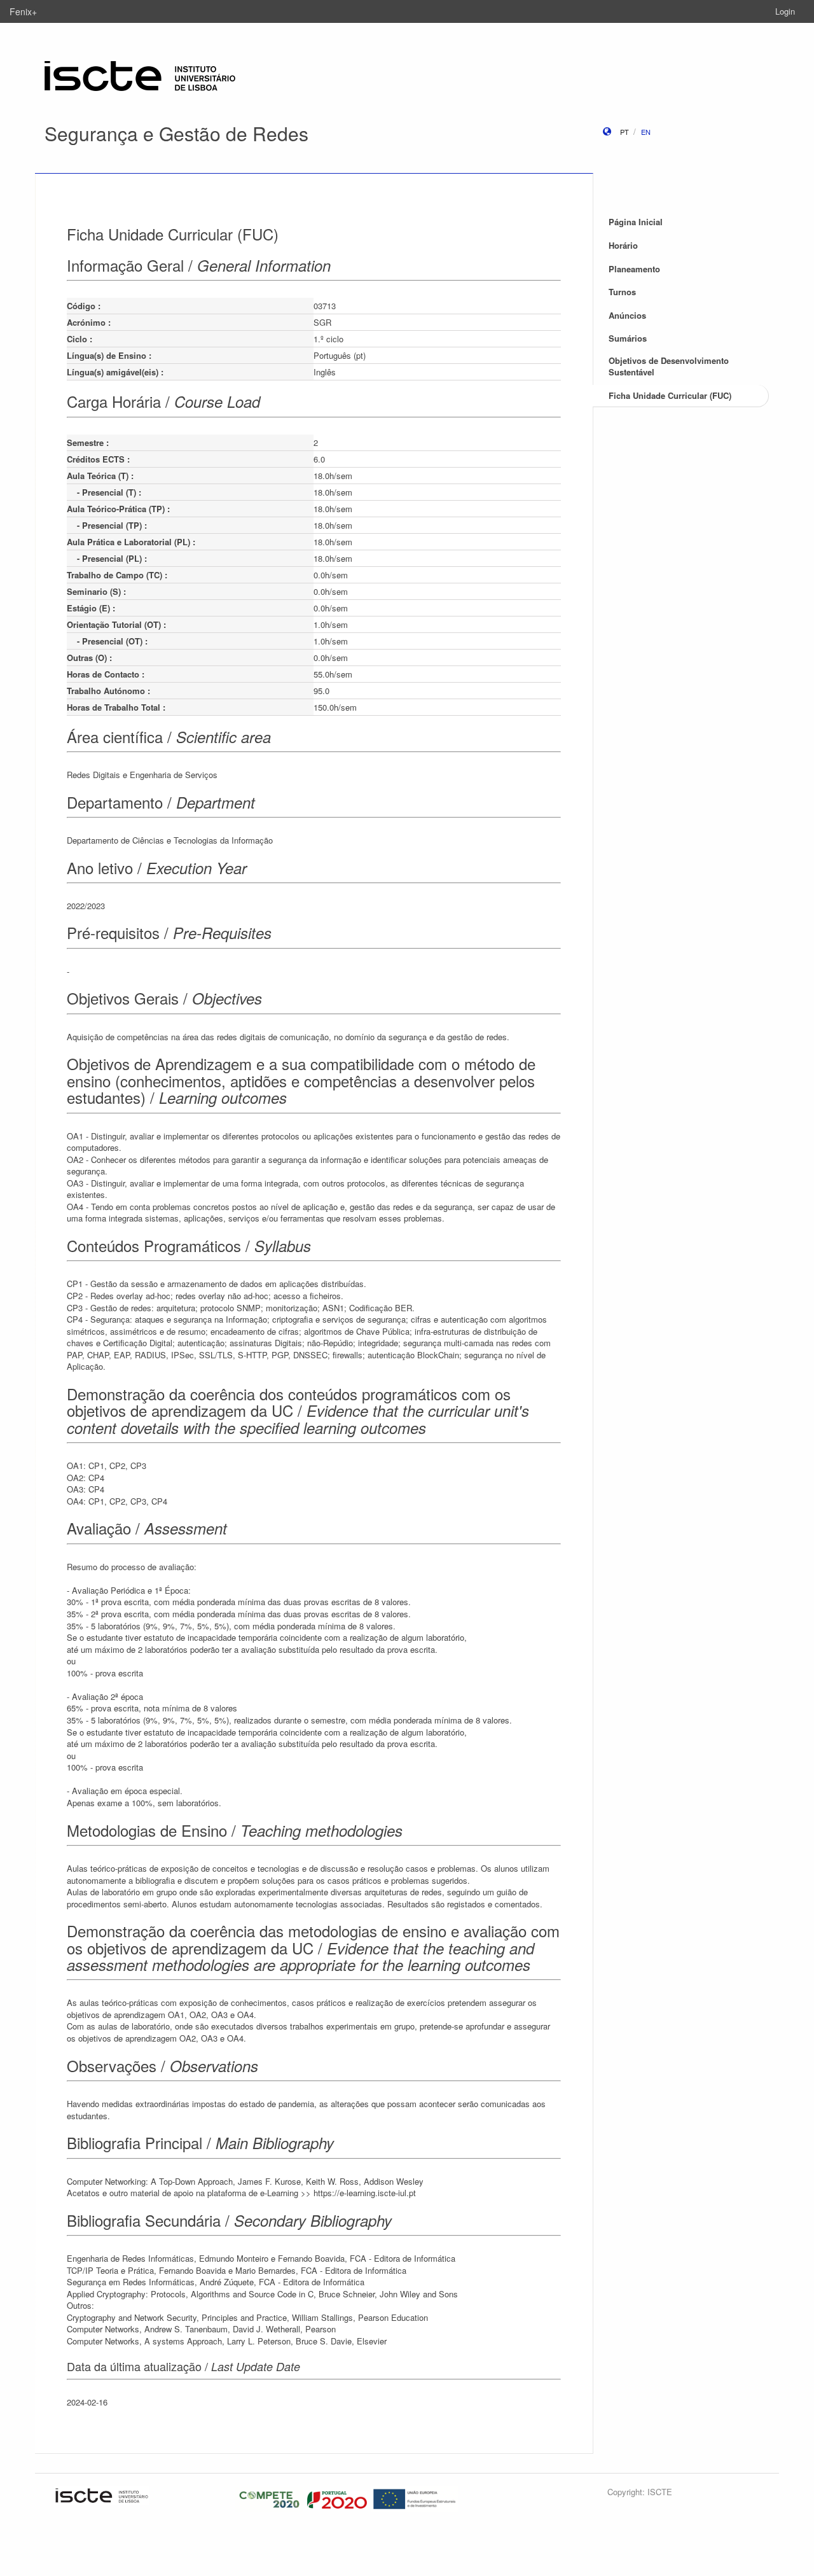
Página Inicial (636, 222)
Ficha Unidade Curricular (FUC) (670, 395)
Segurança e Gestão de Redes (176, 133)
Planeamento (634, 269)
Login (785, 11)
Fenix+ (23, 11)
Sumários (628, 338)
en (646, 132)
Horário (623, 245)
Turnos (622, 292)
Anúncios (627, 315)
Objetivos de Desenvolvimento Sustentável (669, 366)
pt (624, 132)
